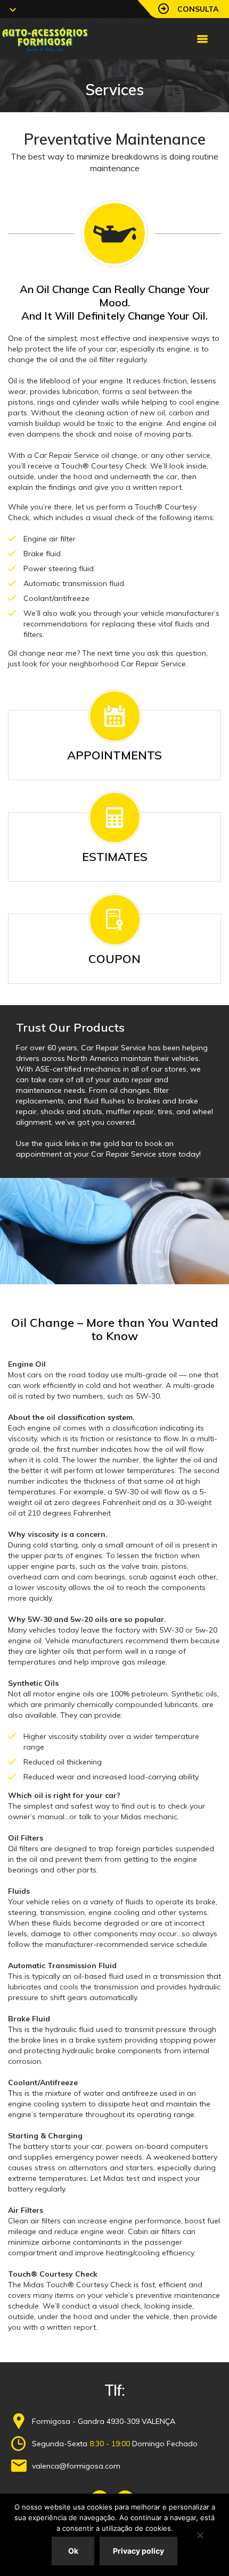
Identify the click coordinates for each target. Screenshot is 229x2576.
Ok (73, 2551)
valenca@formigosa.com (76, 2466)
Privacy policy (138, 2551)
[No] (200, 2535)
